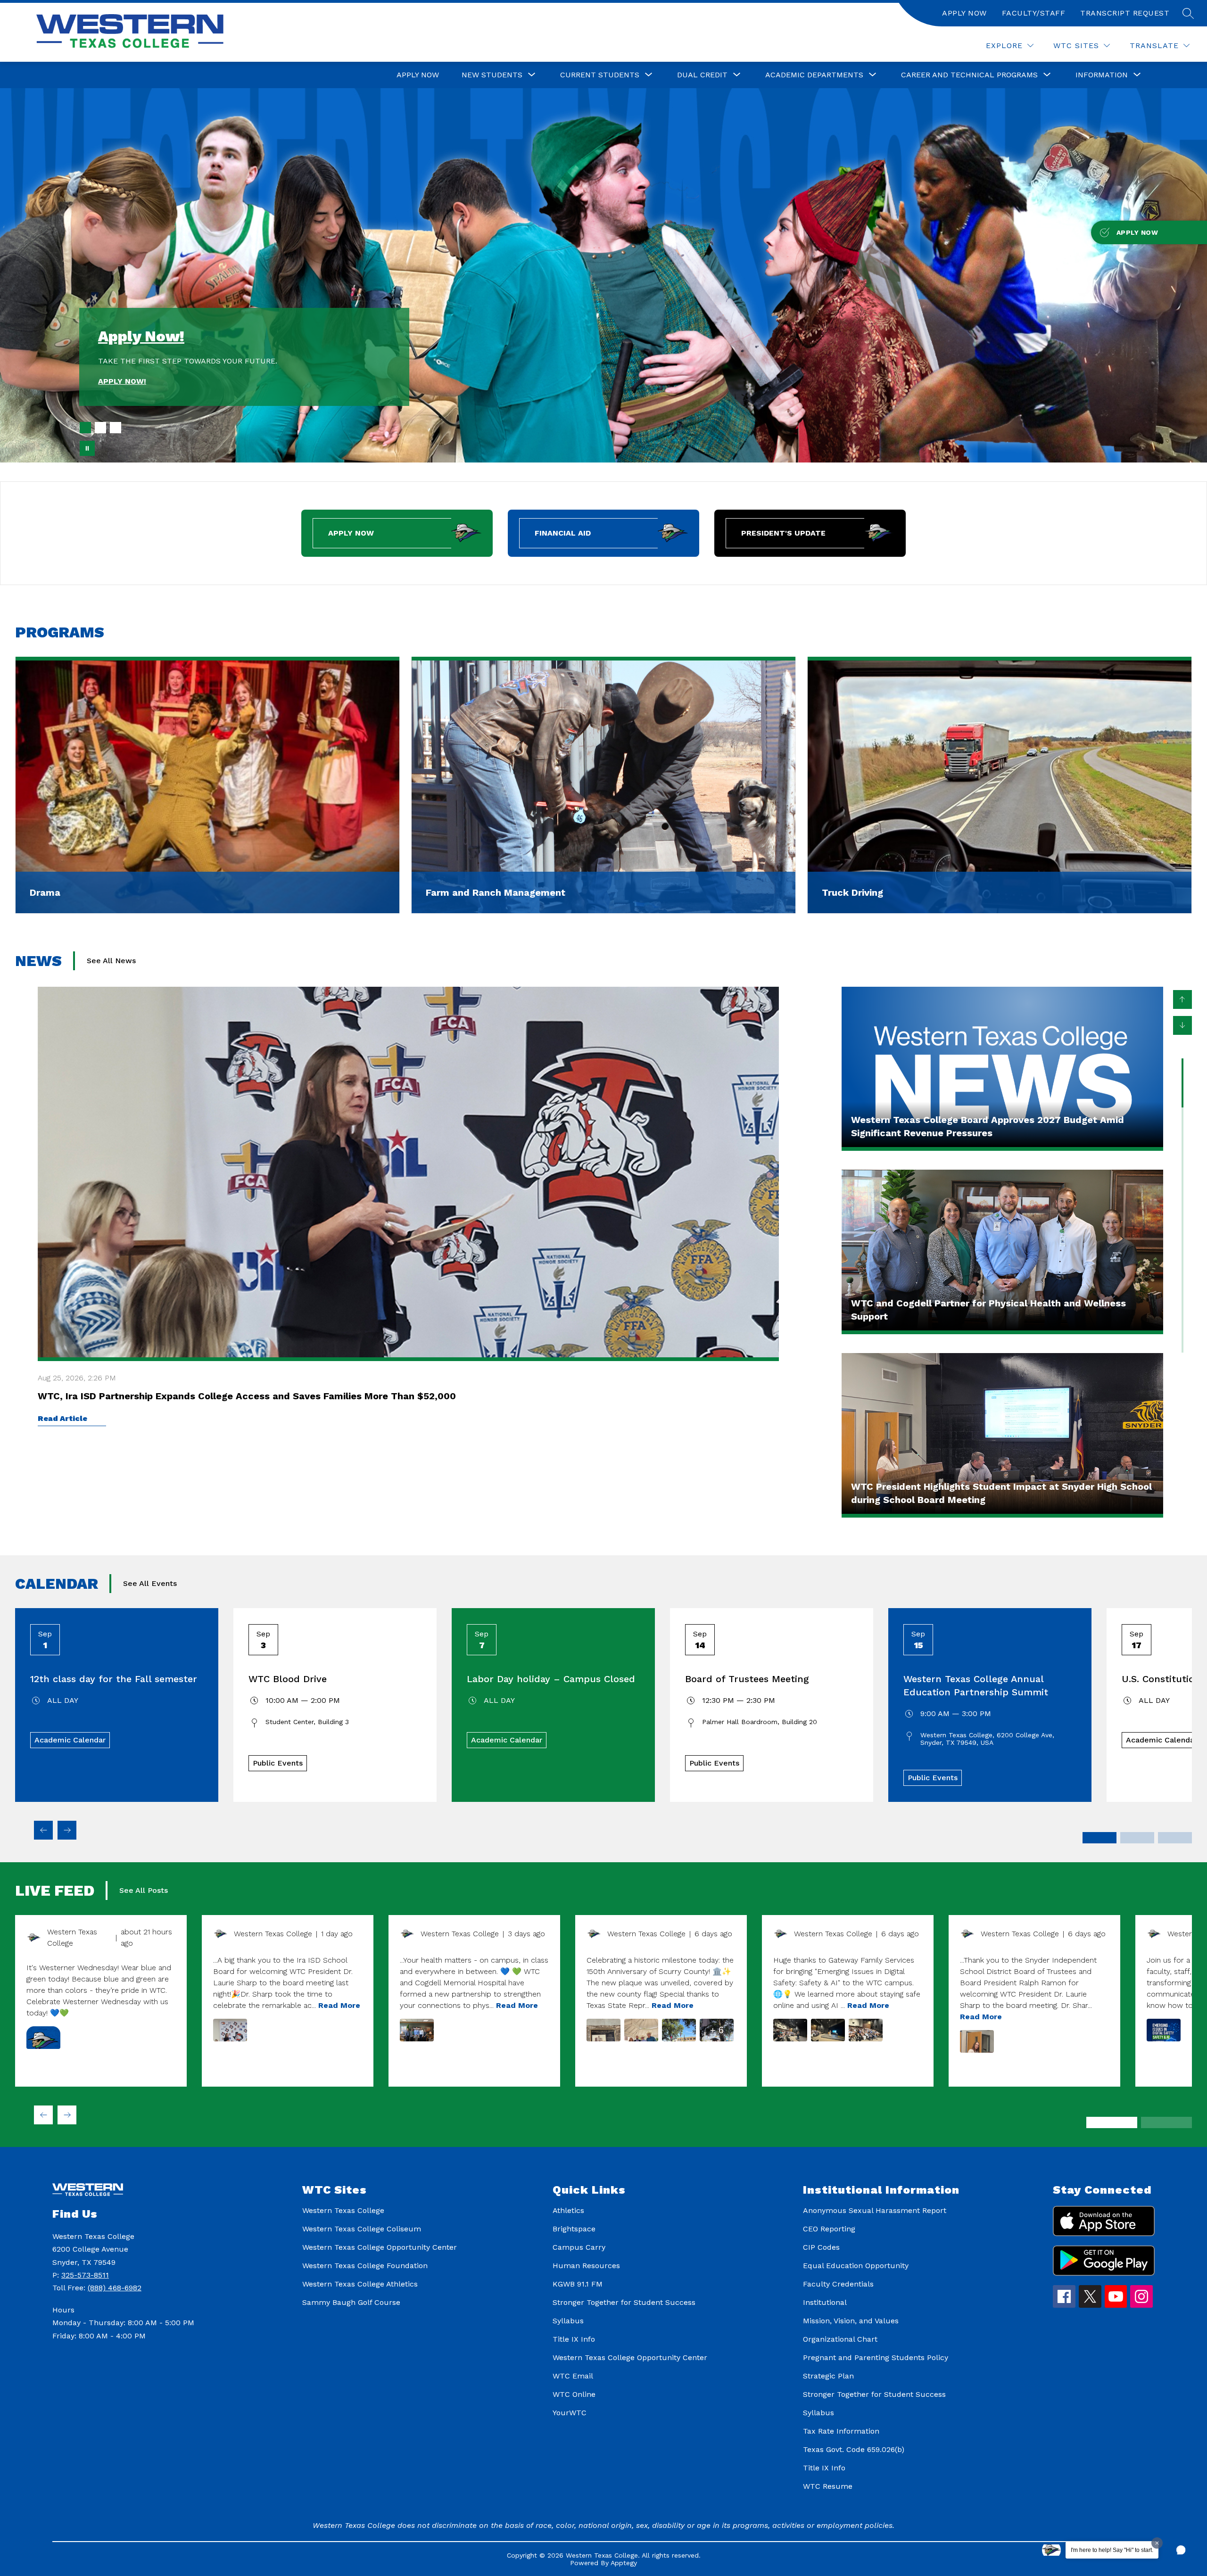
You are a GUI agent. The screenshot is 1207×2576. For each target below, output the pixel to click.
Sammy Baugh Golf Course (351, 2302)
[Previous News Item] (1182, 999)
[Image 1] (85, 428)
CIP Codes (821, 2247)
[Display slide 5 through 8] (1137, 1838)
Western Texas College (343, 2210)
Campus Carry (579, 2247)
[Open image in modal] (43, 2038)
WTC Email (573, 2376)
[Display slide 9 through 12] (1175, 1838)
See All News (111, 961)
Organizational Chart (840, 2339)
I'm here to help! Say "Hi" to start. (1112, 2550)
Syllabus (568, 2321)
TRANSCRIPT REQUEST (1125, 13)
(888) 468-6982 (115, 2288)
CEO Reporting (829, 2229)
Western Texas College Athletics (360, 2284)
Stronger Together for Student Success (624, 2302)
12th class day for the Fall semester (114, 1679)
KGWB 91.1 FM (578, 2284)
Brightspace (574, 2229)
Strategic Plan (828, 2376)
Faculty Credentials (838, 2284)
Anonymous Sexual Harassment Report (875, 2210)
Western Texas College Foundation (365, 2266)
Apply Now (418, 75)
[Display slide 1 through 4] (1100, 1838)
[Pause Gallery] (87, 448)
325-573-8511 (85, 2275)
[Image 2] (100, 428)
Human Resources (586, 2266)
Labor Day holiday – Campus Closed (551, 1679)
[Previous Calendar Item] (43, 1830)
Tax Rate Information (841, 2431)
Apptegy (624, 2563)
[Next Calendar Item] (67, 1830)
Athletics (568, 2210)
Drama (45, 892)
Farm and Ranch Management (496, 892)
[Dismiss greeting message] (1157, 2543)
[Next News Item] (1182, 1025)
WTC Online (574, 2394)
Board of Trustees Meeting (747, 1679)
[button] (1181, 2550)
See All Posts (144, 1890)
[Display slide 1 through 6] (1112, 2122)
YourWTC (570, 2413)
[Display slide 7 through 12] (1166, 2122)
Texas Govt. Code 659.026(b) (854, 2449)
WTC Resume (828, 2486)
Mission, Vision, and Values (851, 2321)
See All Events (150, 1583)
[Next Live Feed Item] (67, 2115)
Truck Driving (852, 892)
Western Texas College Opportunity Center (380, 2247)
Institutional (825, 2302)
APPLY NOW (964, 13)
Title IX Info (574, 2339)
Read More (339, 2005)
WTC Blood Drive (288, 1679)
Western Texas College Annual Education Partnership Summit (976, 1685)
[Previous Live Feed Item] (43, 2115)
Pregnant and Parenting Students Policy (876, 2357)
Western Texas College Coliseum (362, 2229)
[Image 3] (116, 428)
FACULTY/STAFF (1034, 13)
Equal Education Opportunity (856, 2266)
